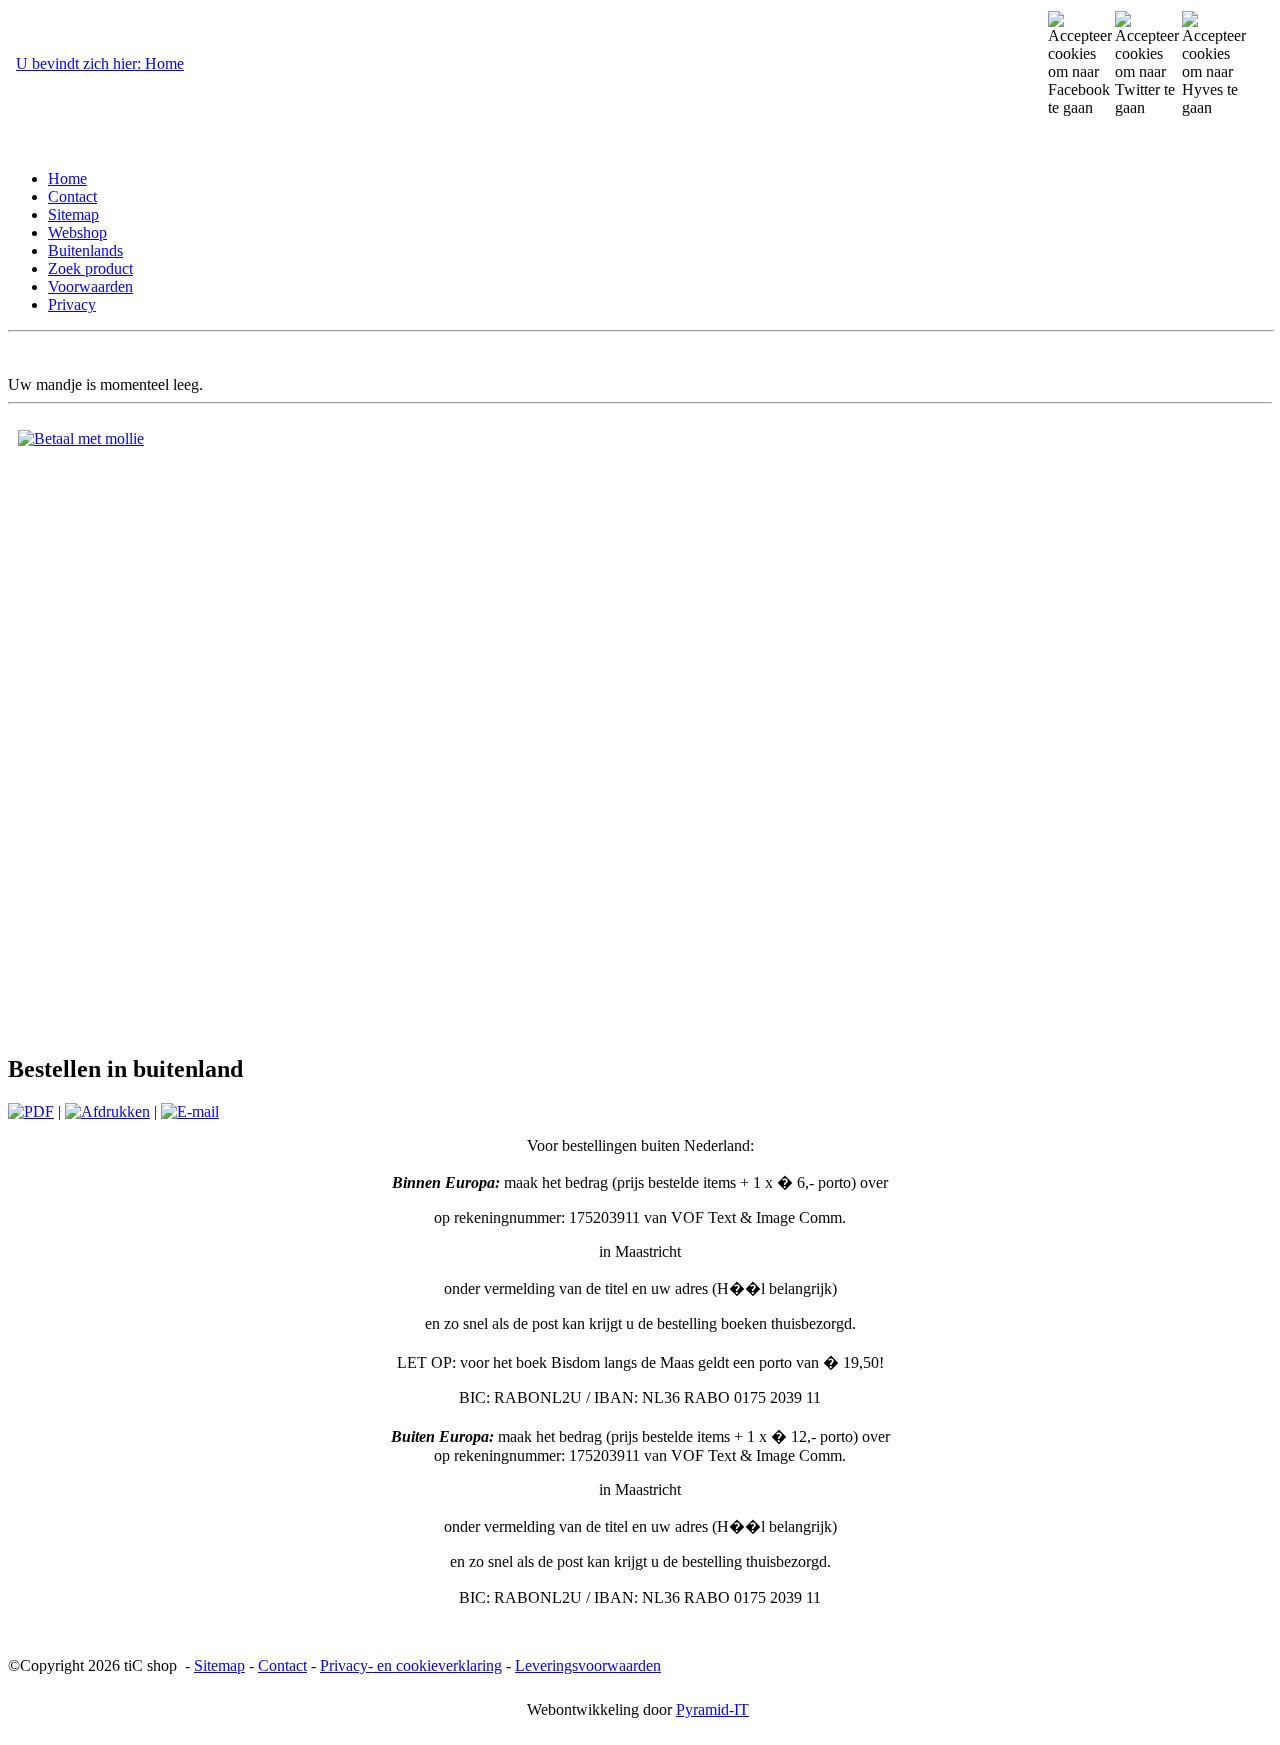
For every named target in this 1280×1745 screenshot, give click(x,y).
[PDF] (31, 1111)
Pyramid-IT (712, 1709)
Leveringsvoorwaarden (588, 1665)
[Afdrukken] (107, 1111)
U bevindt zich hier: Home (100, 63)
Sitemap (219, 1665)
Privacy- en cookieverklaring (411, 1665)
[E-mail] (190, 1111)
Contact (282, 1665)
